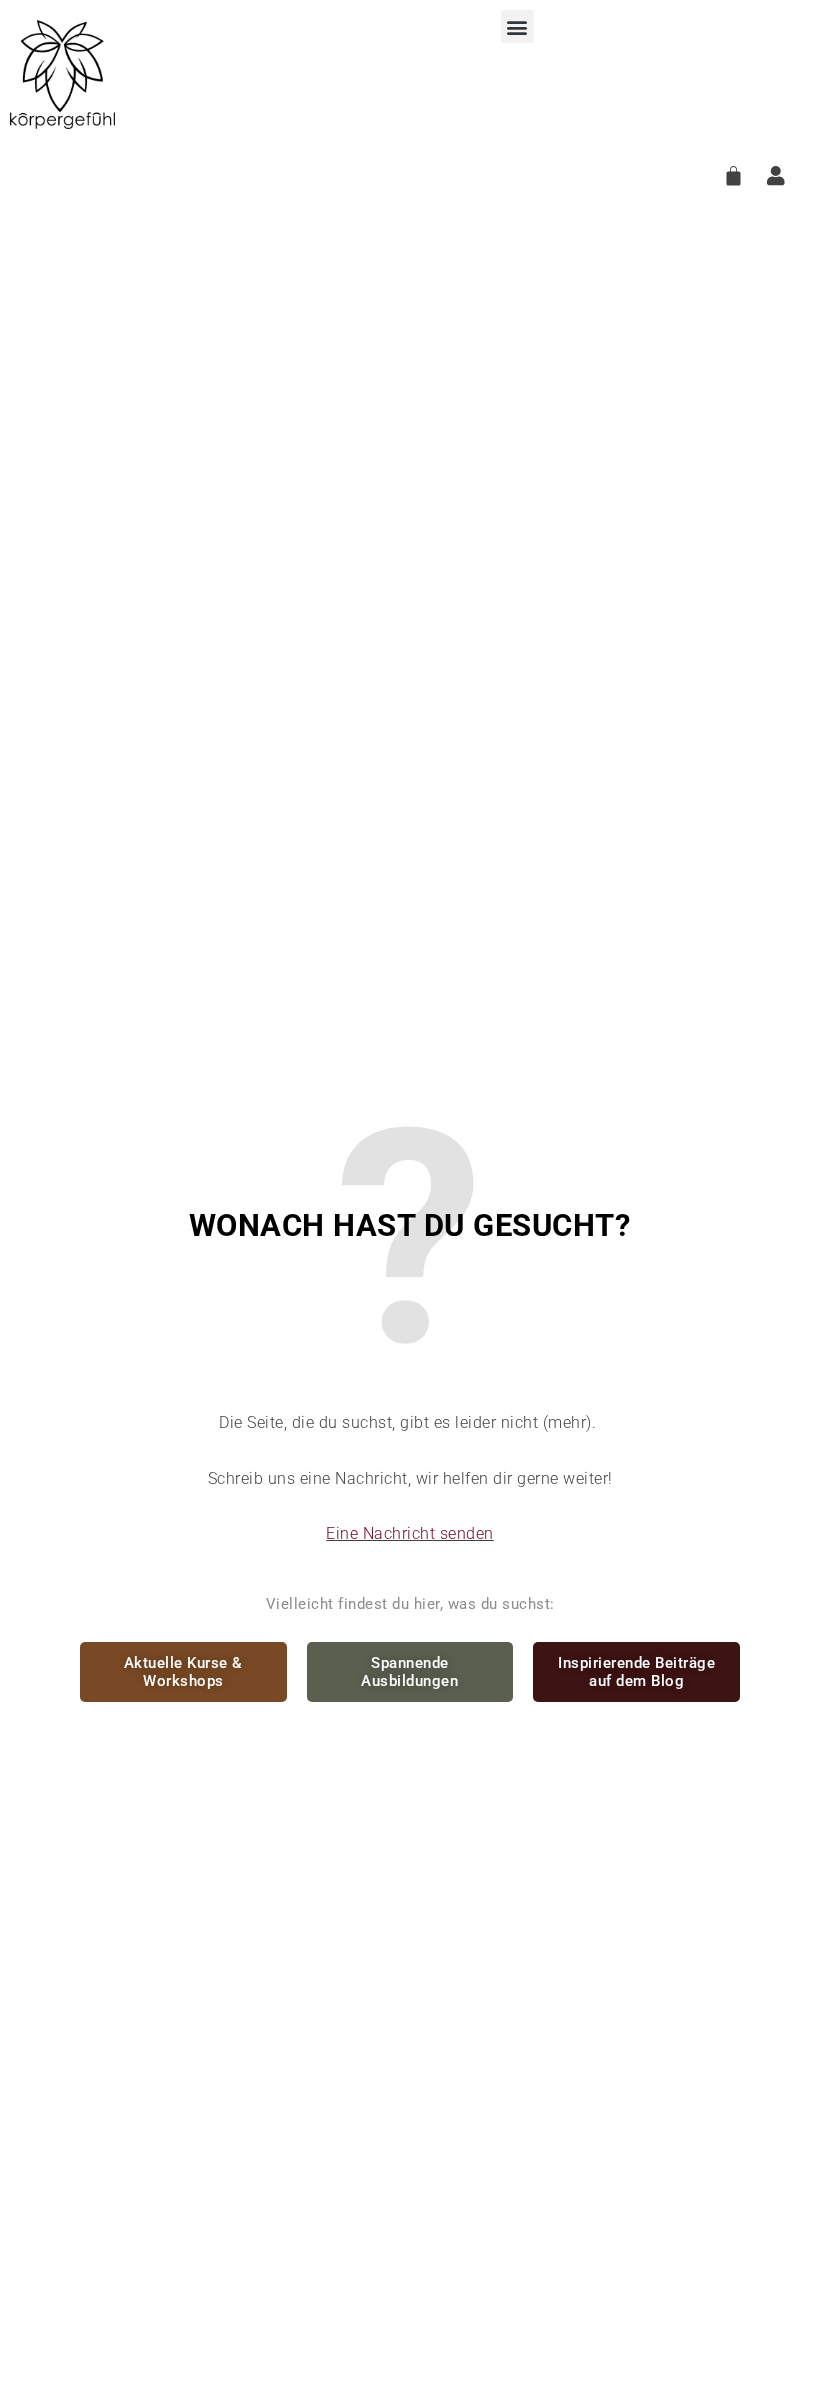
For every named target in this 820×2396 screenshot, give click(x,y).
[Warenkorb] (734, 175)
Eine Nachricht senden (410, 1533)
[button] (518, 26)
